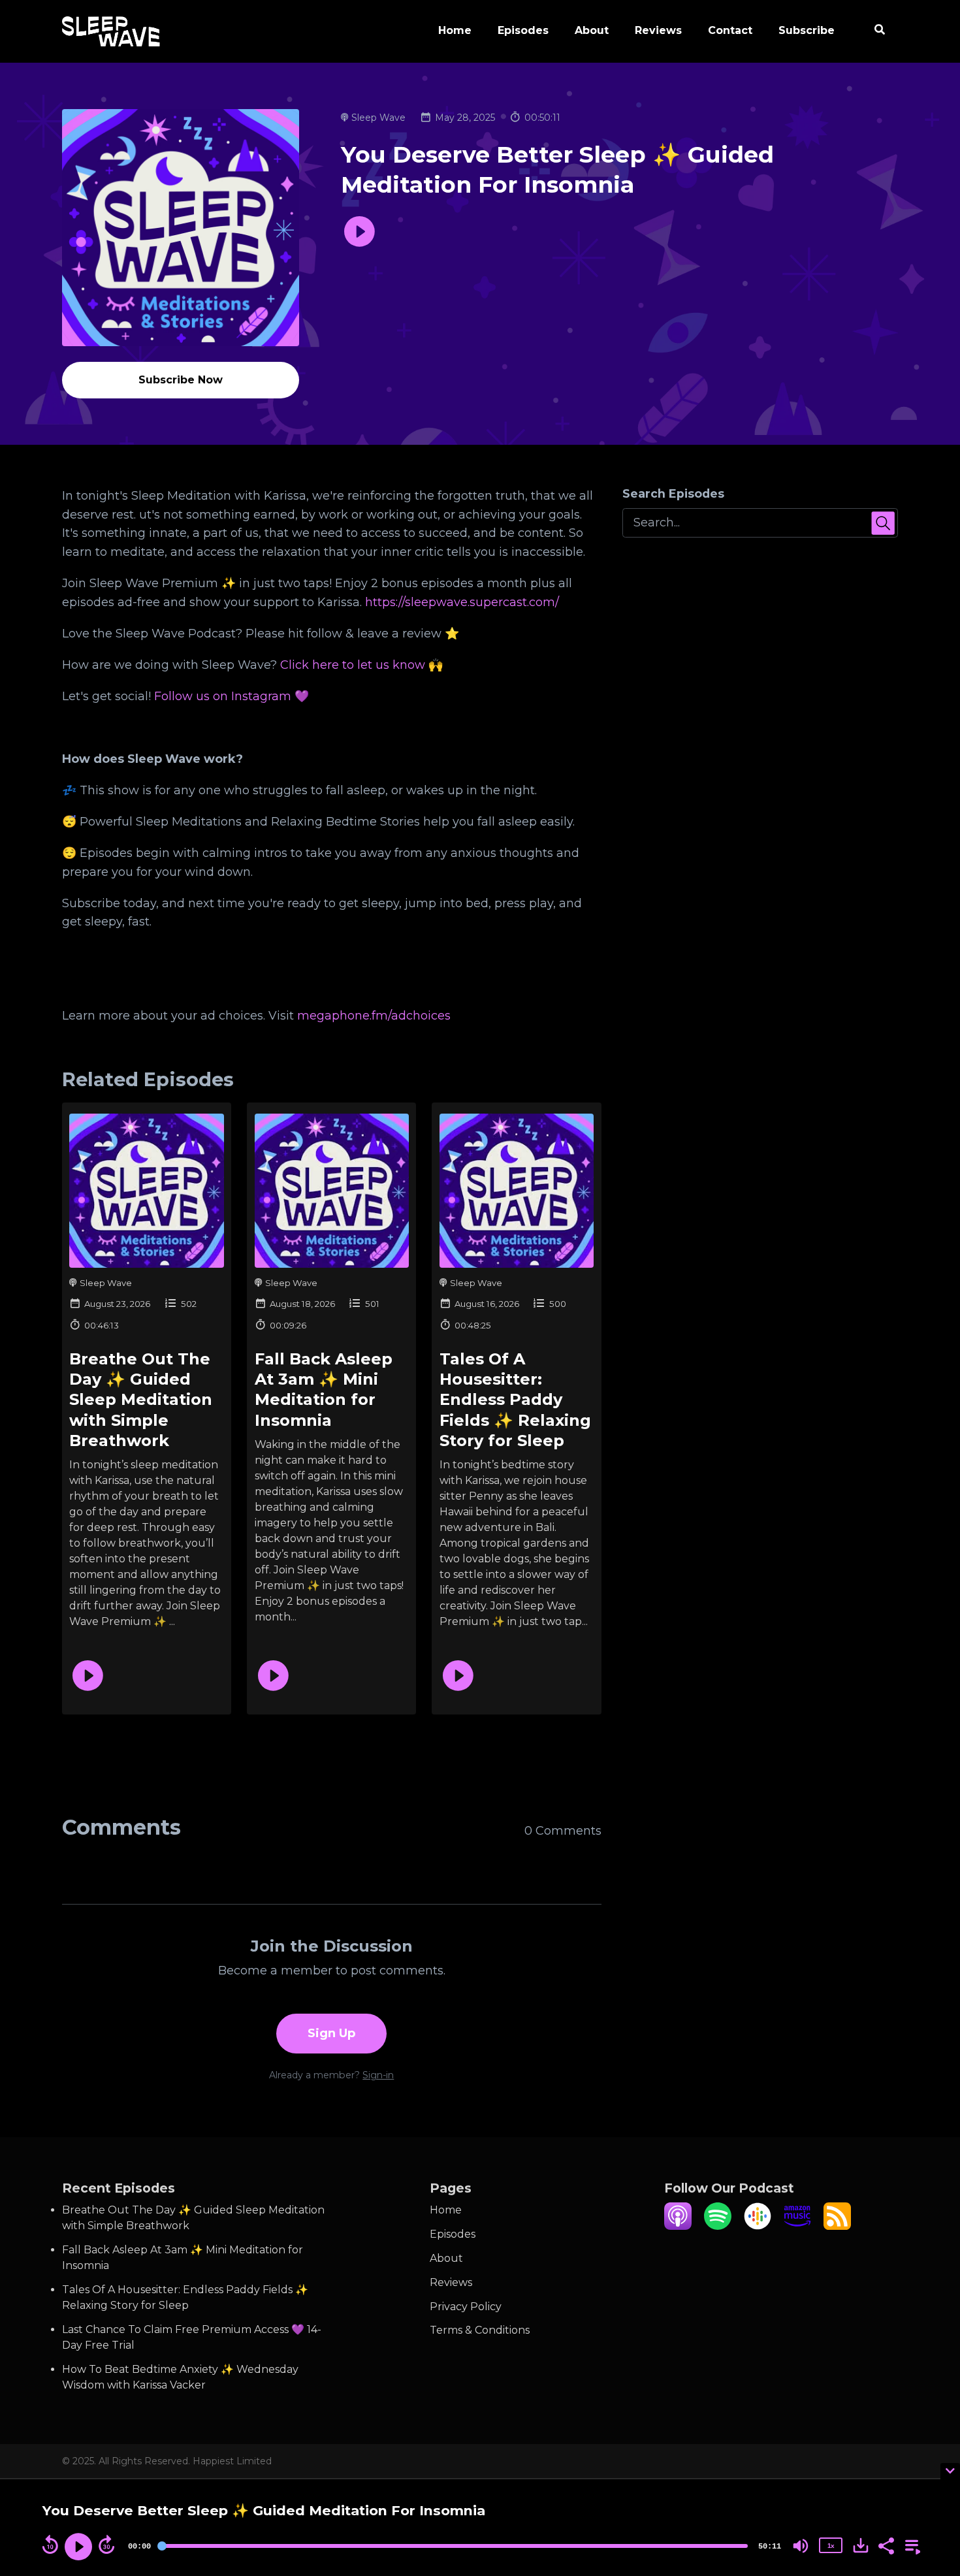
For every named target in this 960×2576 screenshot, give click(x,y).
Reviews (658, 30)
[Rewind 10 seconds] (50, 2545)
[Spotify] (718, 2226)
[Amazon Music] (797, 2226)
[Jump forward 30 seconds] (106, 2545)
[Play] (78, 2547)
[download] (861, 2545)
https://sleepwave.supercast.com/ (462, 602)
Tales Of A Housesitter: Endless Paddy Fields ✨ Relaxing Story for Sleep (515, 1400)
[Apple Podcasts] (678, 2226)
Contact (730, 30)
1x (831, 2546)
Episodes (523, 30)
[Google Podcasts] (758, 2226)
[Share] (886, 2545)
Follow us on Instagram (221, 696)
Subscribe (807, 30)
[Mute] (801, 2546)
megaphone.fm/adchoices (374, 1016)
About (592, 30)
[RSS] (837, 2226)
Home (455, 30)
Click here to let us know (351, 665)
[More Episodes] (910, 2545)
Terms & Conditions (480, 2330)
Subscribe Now (181, 380)
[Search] (873, 31)
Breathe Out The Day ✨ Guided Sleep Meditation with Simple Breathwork (141, 1400)
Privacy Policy (466, 2307)
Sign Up (331, 2033)
